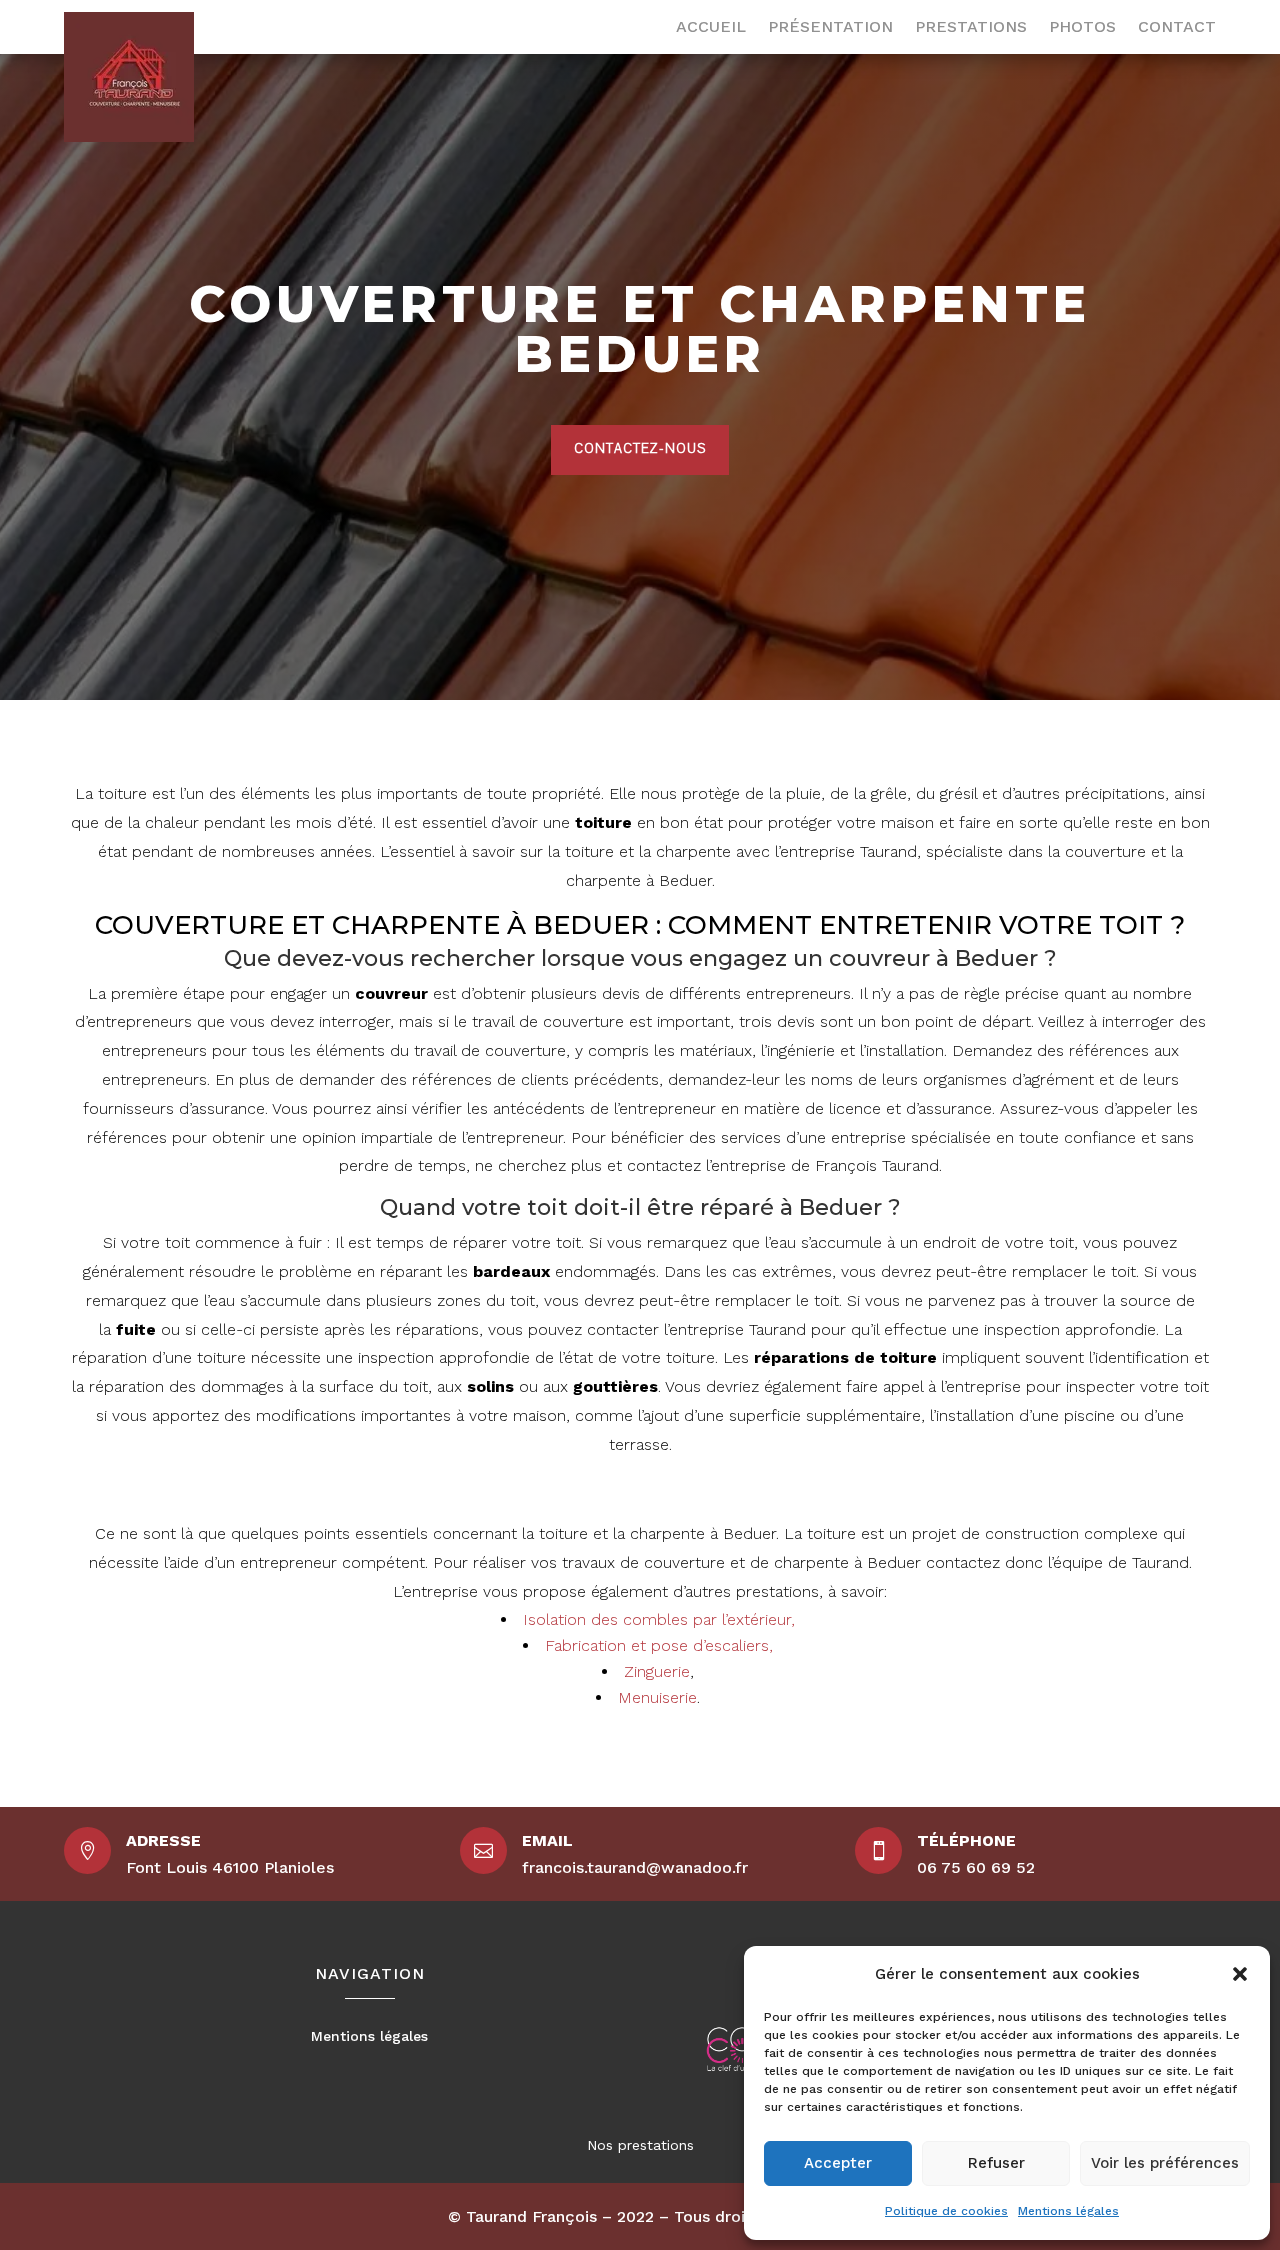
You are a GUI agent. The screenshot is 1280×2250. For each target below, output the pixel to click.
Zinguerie (657, 1671)
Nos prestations (640, 2145)
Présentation (830, 28)
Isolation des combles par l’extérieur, (659, 1619)
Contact (1177, 28)
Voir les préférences (1165, 2163)
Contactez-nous (640, 449)
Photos (1082, 28)
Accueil (711, 28)
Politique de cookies (946, 2211)
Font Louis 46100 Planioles (230, 1867)
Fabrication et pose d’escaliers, (659, 1645)
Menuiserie (657, 1697)
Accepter (838, 2163)
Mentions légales (1068, 2211)
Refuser (996, 2163)
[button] (1240, 1974)
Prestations (971, 28)
